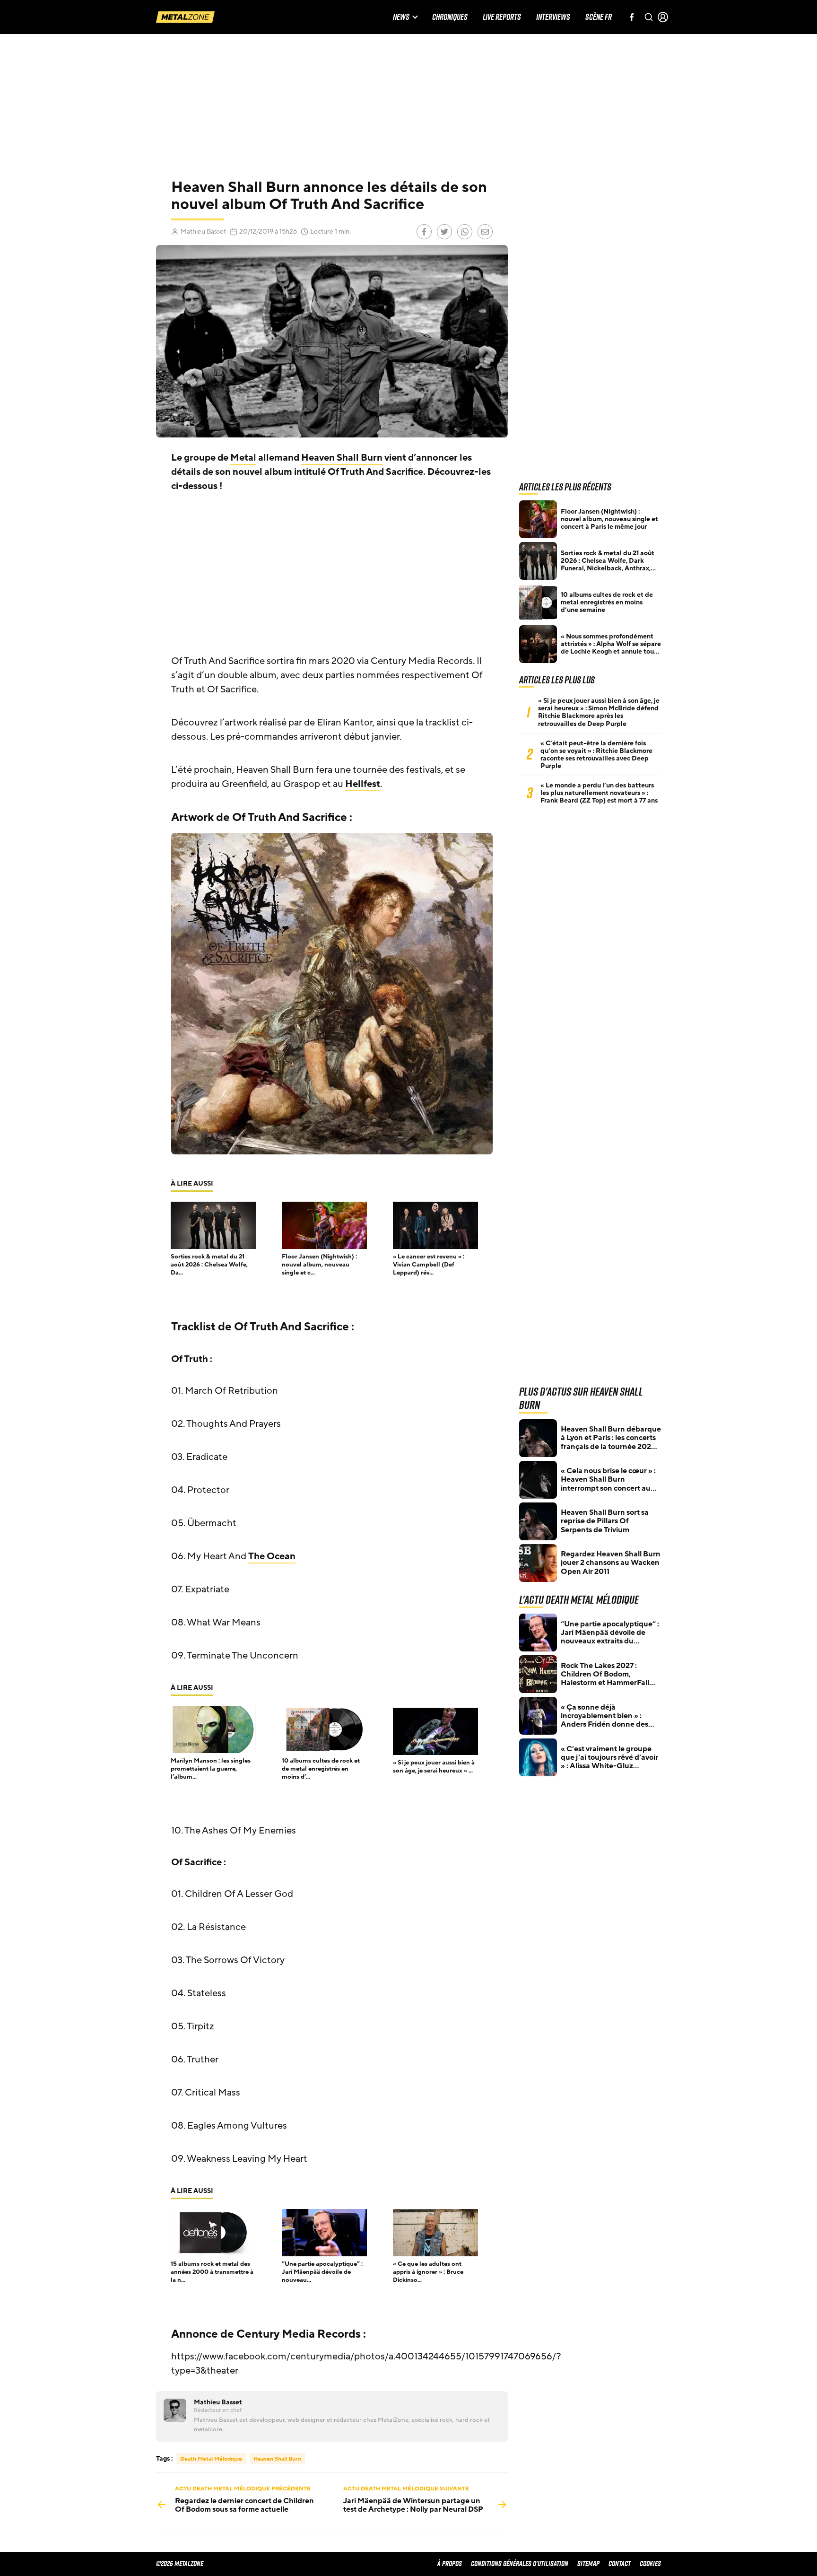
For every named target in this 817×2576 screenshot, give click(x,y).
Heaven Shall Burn (342, 458)
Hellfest (363, 784)
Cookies (650, 2563)
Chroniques (450, 17)
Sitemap (588, 2563)
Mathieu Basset (203, 231)
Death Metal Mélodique (211, 2459)
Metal (243, 458)
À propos (450, 2563)
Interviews (553, 17)
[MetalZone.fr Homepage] (185, 17)
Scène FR (599, 17)
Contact (620, 2563)
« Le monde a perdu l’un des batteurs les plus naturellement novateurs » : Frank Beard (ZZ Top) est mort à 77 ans (599, 793)
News (401, 17)
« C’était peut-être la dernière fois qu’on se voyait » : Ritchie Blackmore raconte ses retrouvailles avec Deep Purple (596, 755)
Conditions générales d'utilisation (520, 2563)
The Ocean (272, 1556)
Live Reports (502, 17)
